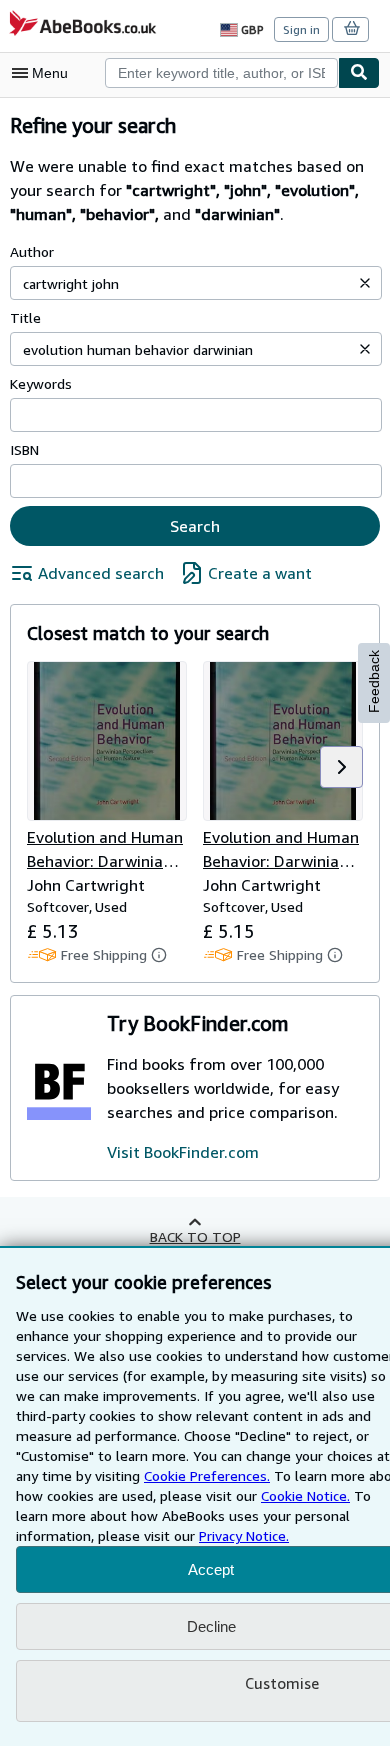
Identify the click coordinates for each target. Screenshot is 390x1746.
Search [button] (195, 526)
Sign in (301, 29)
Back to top (195, 1236)
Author (32, 251)
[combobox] (221, 73)
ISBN (24, 449)
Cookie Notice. (305, 1495)
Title (25, 317)
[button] (365, 283)
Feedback (374, 681)
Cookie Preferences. (207, 1475)
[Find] (359, 73)
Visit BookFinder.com (183, 1152)
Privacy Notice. (244, 1535)
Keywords (41, 383)
